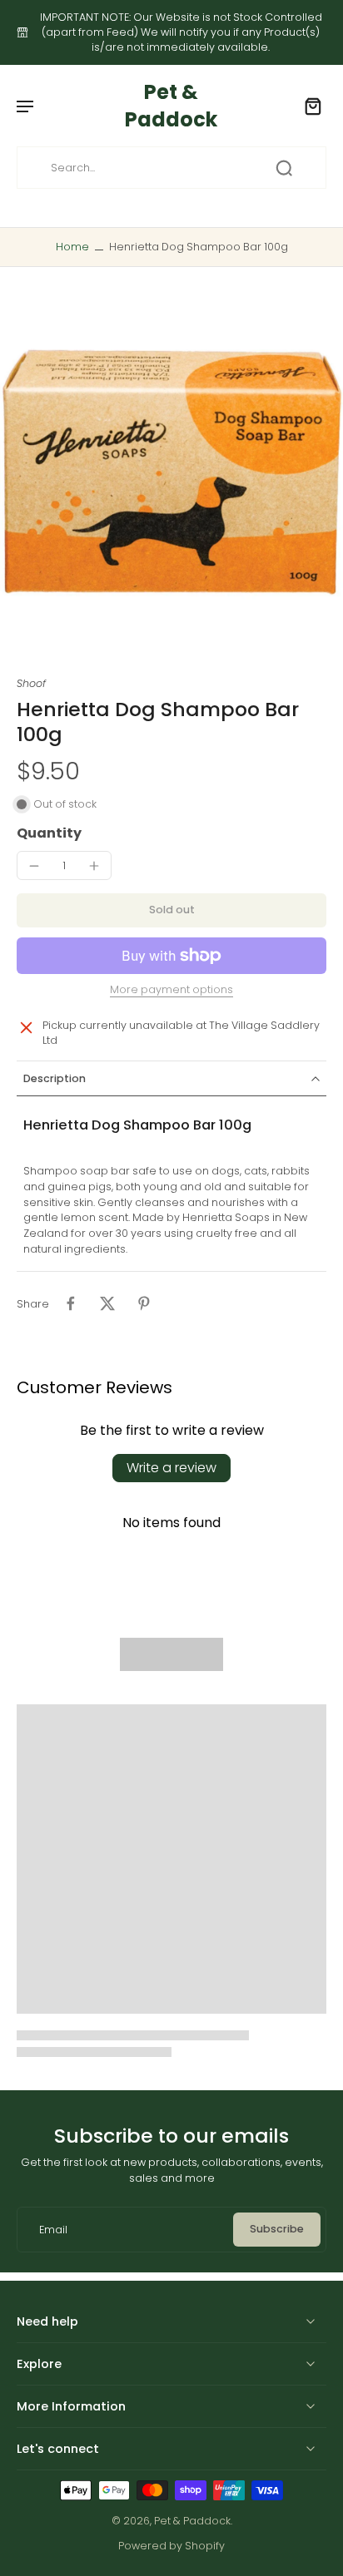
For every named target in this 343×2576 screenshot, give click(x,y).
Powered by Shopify (171, 2546)
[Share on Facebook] (71, 1303)
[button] (171, 910)
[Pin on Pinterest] (144, 1303)
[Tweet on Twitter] (107, 1303)
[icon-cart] (308, 106)
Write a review (171, 1468)
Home (72, 247)
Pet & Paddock (192, 2521)
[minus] (34, 866)
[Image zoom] (171, 472)
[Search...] (284, 168)
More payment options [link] (171, 991)
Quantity (49, 833)
